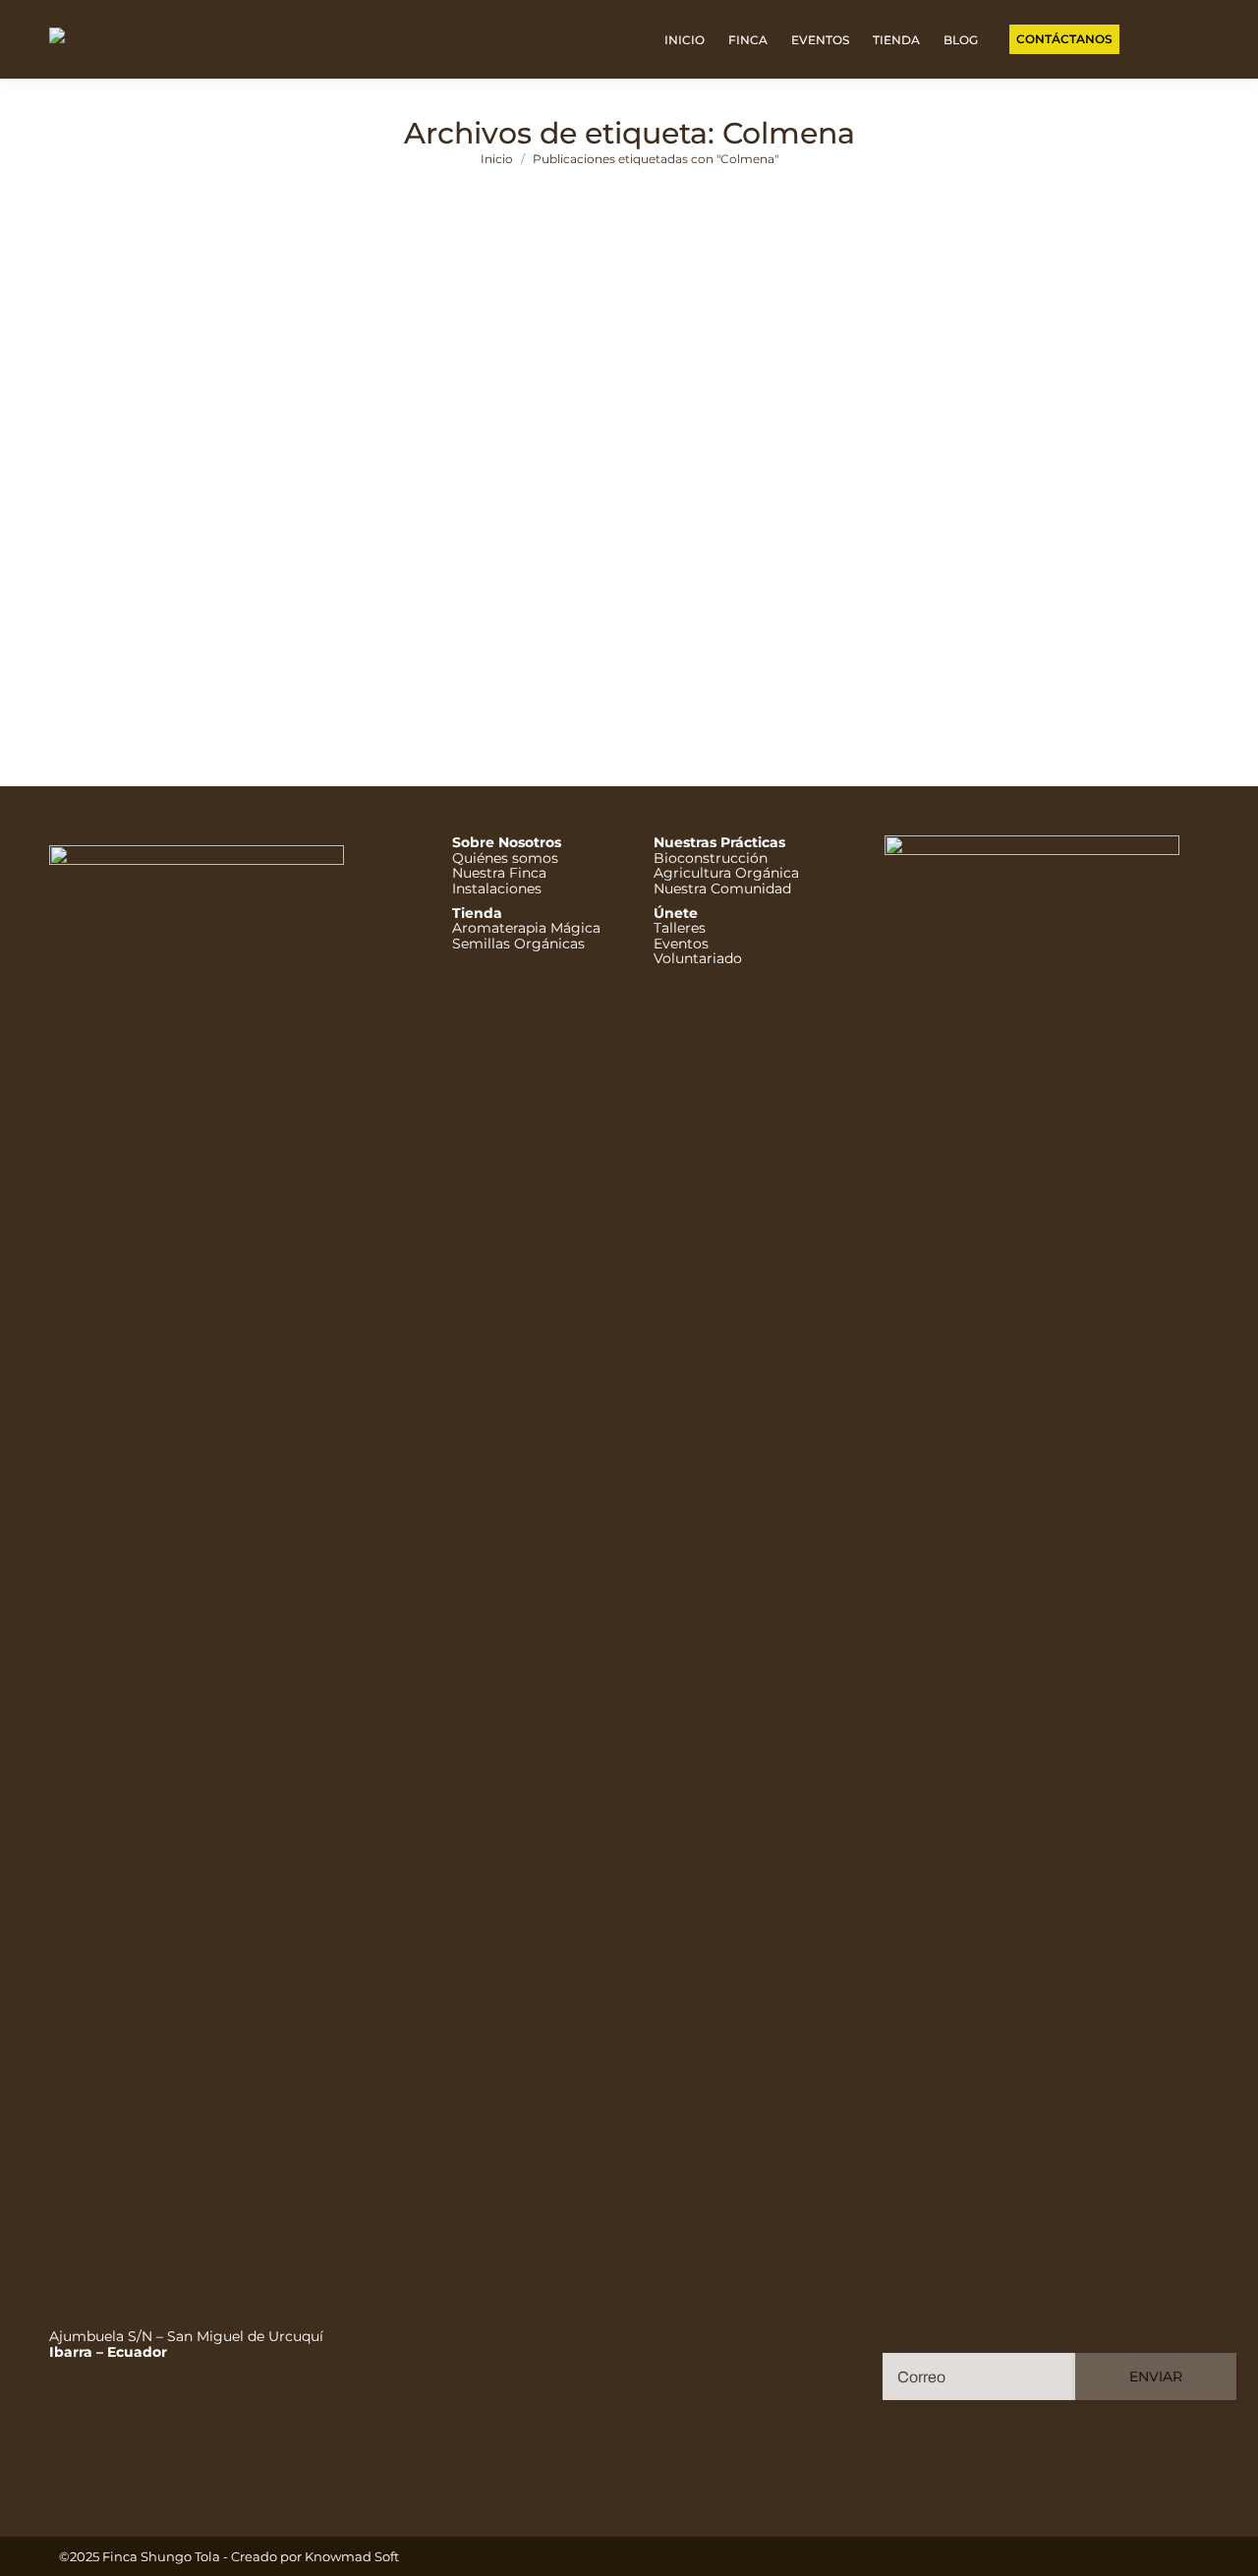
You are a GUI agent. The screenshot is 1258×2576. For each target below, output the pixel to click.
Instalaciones (497, 888)
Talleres (680, 928)
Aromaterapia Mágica (526, 928)
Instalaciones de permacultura (665, 614)
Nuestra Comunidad (722, 888)
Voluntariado (698, 958)
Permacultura (813, 614)
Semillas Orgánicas (518, 944)
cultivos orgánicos (342, 614)
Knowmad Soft (352, 2556)
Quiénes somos (505, 858)
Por (1125, 614)
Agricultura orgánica (140, 614)
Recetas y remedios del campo (961, 614)
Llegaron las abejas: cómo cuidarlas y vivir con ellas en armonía (339, 585)
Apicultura (245, 614)
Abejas (46, 614)
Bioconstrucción (711, 858)
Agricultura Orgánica (726, 873)
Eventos (681, 944)
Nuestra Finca (499, 873)
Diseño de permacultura (483, 614)
